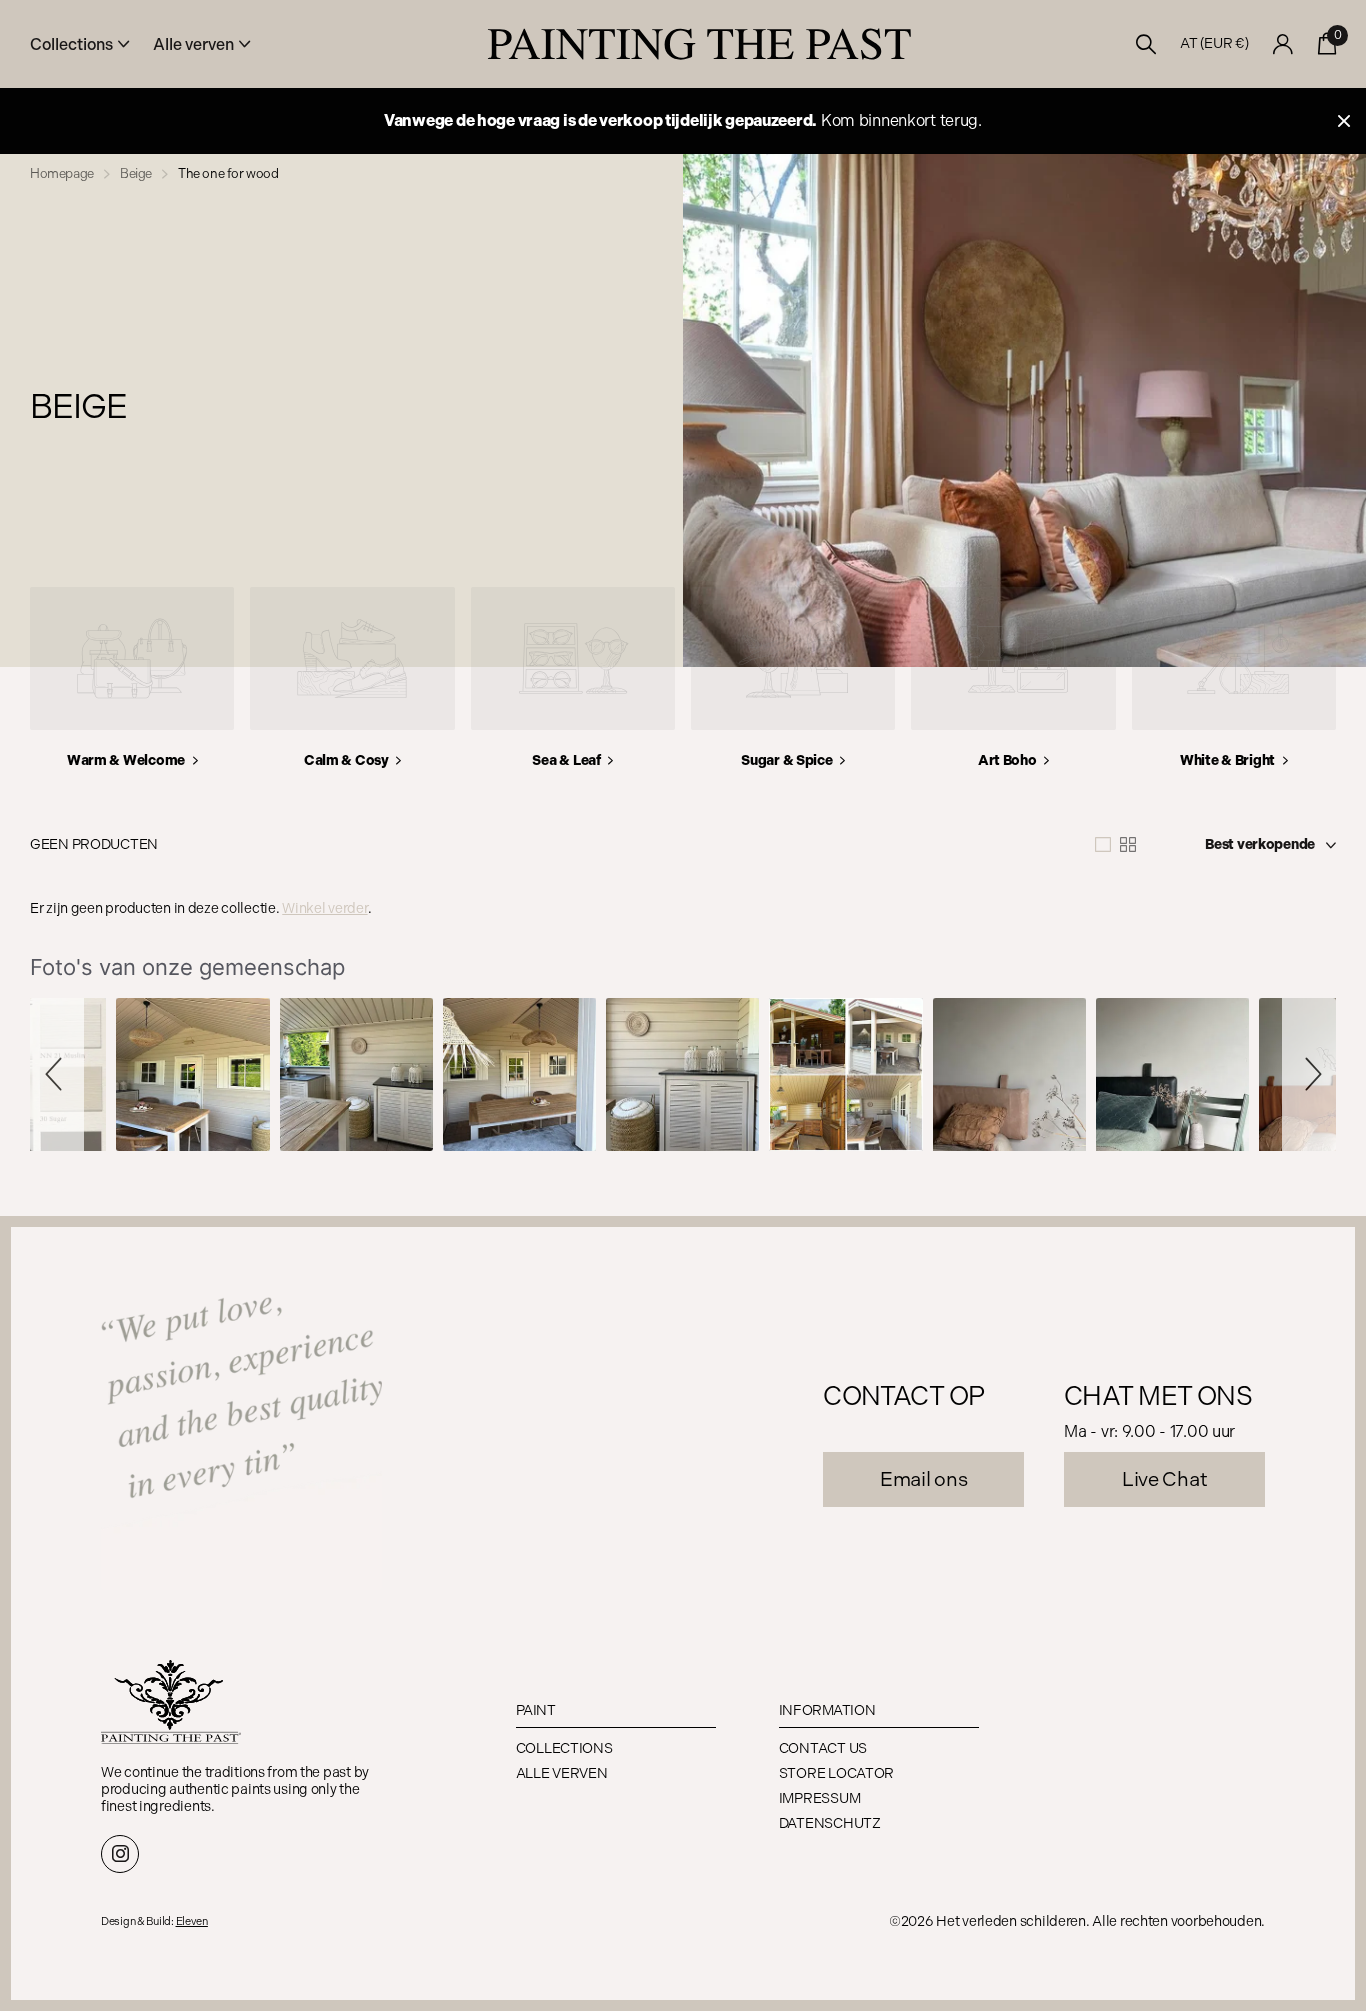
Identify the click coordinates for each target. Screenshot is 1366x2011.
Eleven (192, 1921)
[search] (1146, 44)
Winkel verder (324, 908)
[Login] (1283, 44)
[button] (57, 1074)
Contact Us (823, 1748)
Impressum (819, 1798)
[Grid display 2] (1128, 845)
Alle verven (562, 1773)
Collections (564, 1748)
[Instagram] (120, 1854)
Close (1344, 121)
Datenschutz (830, 1823)
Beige (136, 173)
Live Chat (1164, 1479)
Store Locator (836, 1773)
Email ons (923, 1479)
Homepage (62, 173)
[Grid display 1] (1103, 845)
